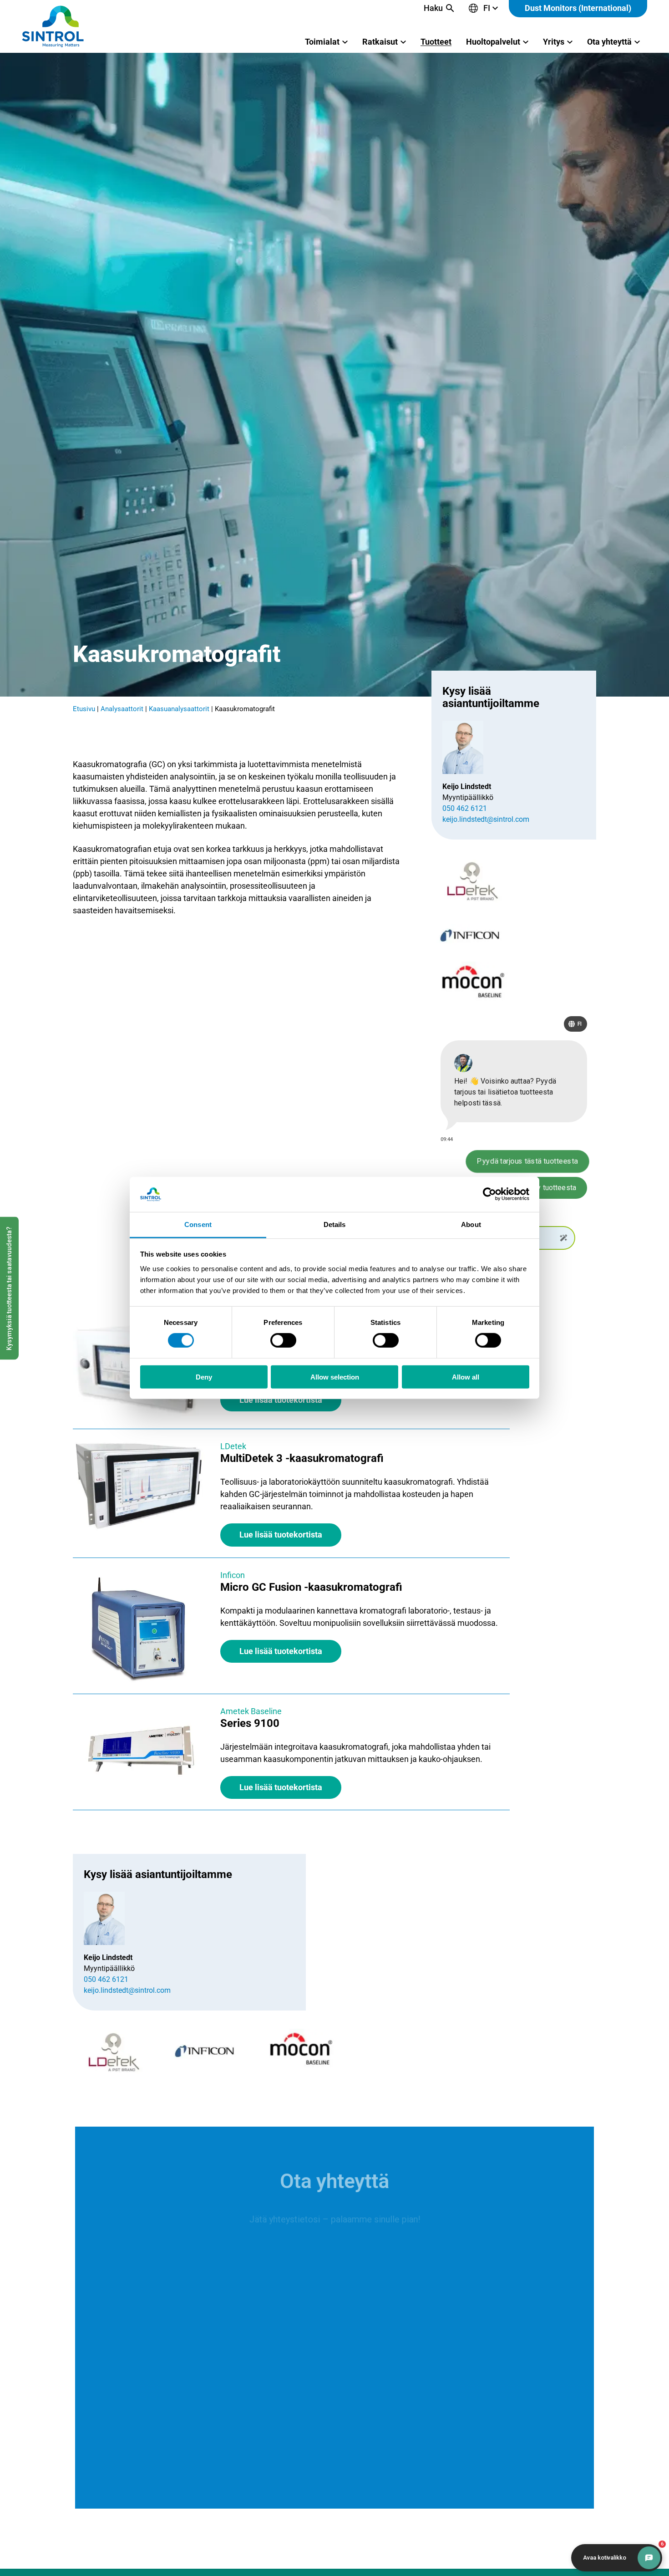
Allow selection (335, 1377)
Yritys (554, 42)
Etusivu (84, 709)
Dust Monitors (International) (578, 8)
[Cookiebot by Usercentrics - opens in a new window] (489, 1194)
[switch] (283, 1340)
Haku (433, 8)
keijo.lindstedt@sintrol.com (486, 819)
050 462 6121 (465, 808)
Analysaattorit (122, 709)
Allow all (466, 1377)
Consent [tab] (198, 1224)
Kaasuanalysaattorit (179, 709)
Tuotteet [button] (436, 42)
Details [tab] (335, 1224)
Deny (204, 1377)
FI (487, 8)
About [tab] (471, 1224)
